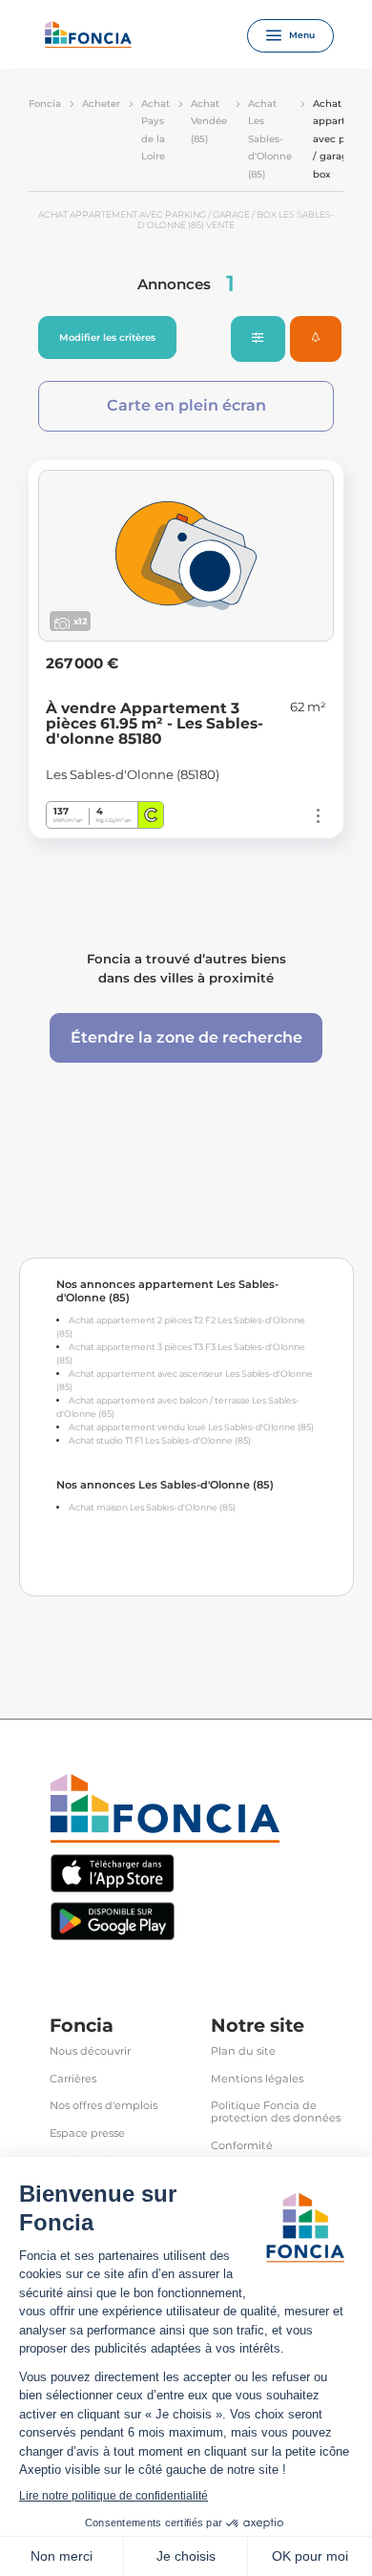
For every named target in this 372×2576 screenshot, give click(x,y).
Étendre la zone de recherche (186, 1037)
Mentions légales (257, 2079)
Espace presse (87, 2133)
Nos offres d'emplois (103, 2106)
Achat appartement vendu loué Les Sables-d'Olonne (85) (191, 1427)
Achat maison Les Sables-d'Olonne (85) (152, 1507)
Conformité (242, 2146)
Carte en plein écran (186, 405)
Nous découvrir (90, 2051)
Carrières (73, 2079)
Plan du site (243, 2051)
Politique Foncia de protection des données (276, 2112)
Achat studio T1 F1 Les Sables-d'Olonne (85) (160, 1440)
